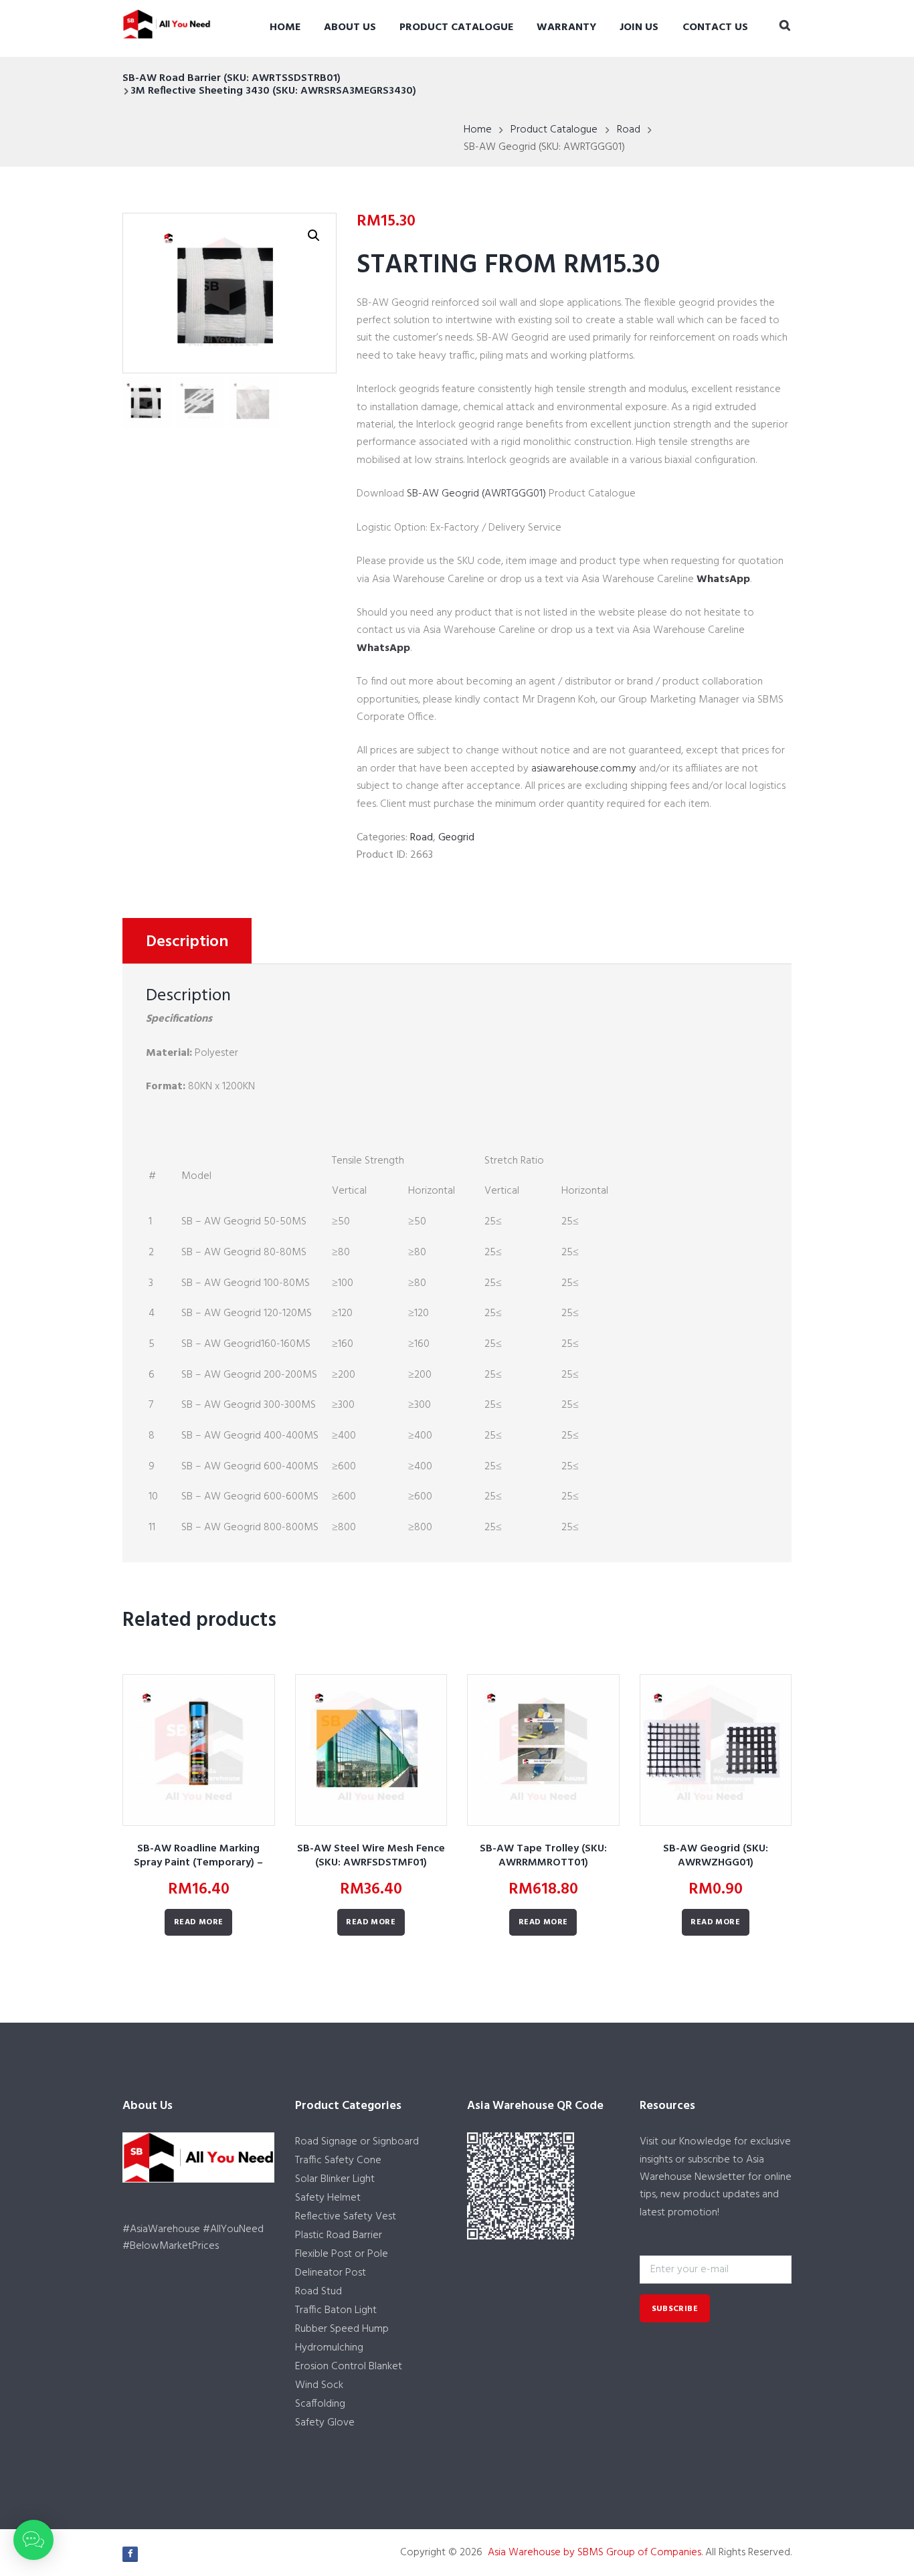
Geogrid (456, 838)
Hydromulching (329, 2348)
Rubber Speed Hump (342, 2329)
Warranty (566, 27)
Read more (199, 1922)
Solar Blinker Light (335, 2179)
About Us (350, 27)
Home (285, 27)
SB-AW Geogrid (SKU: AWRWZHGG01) (716, 1856)
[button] (33, 2540)
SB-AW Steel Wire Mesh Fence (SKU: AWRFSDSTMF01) (371, 1856)
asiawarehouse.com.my (584, 769)
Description (187, 942)
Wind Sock (319, 2385)
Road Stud (318, 2292)
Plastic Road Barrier (339, 2235)
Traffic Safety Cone (338, 2160)
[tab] (187, 941)
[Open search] (785, 27)
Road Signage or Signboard (357, 2142)
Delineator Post (331, 2273)
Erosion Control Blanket (349, 2367)
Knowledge (705, 2142)
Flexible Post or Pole (342, 2254)
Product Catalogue (456, 27)
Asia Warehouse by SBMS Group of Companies (595, 2553)
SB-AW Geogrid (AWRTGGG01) (476, 494)
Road (629, 130)
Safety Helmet (328, 2198)
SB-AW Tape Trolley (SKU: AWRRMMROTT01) (543, 1856)
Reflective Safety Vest (346, 2217)
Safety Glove (325, 2423)
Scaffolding (320, 2404)
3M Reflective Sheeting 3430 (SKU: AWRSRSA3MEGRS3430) (273, 91)
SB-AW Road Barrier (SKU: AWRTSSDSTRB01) (232, 78)
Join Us (639, 27)
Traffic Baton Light (336, 2310)
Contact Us (715, 27)
